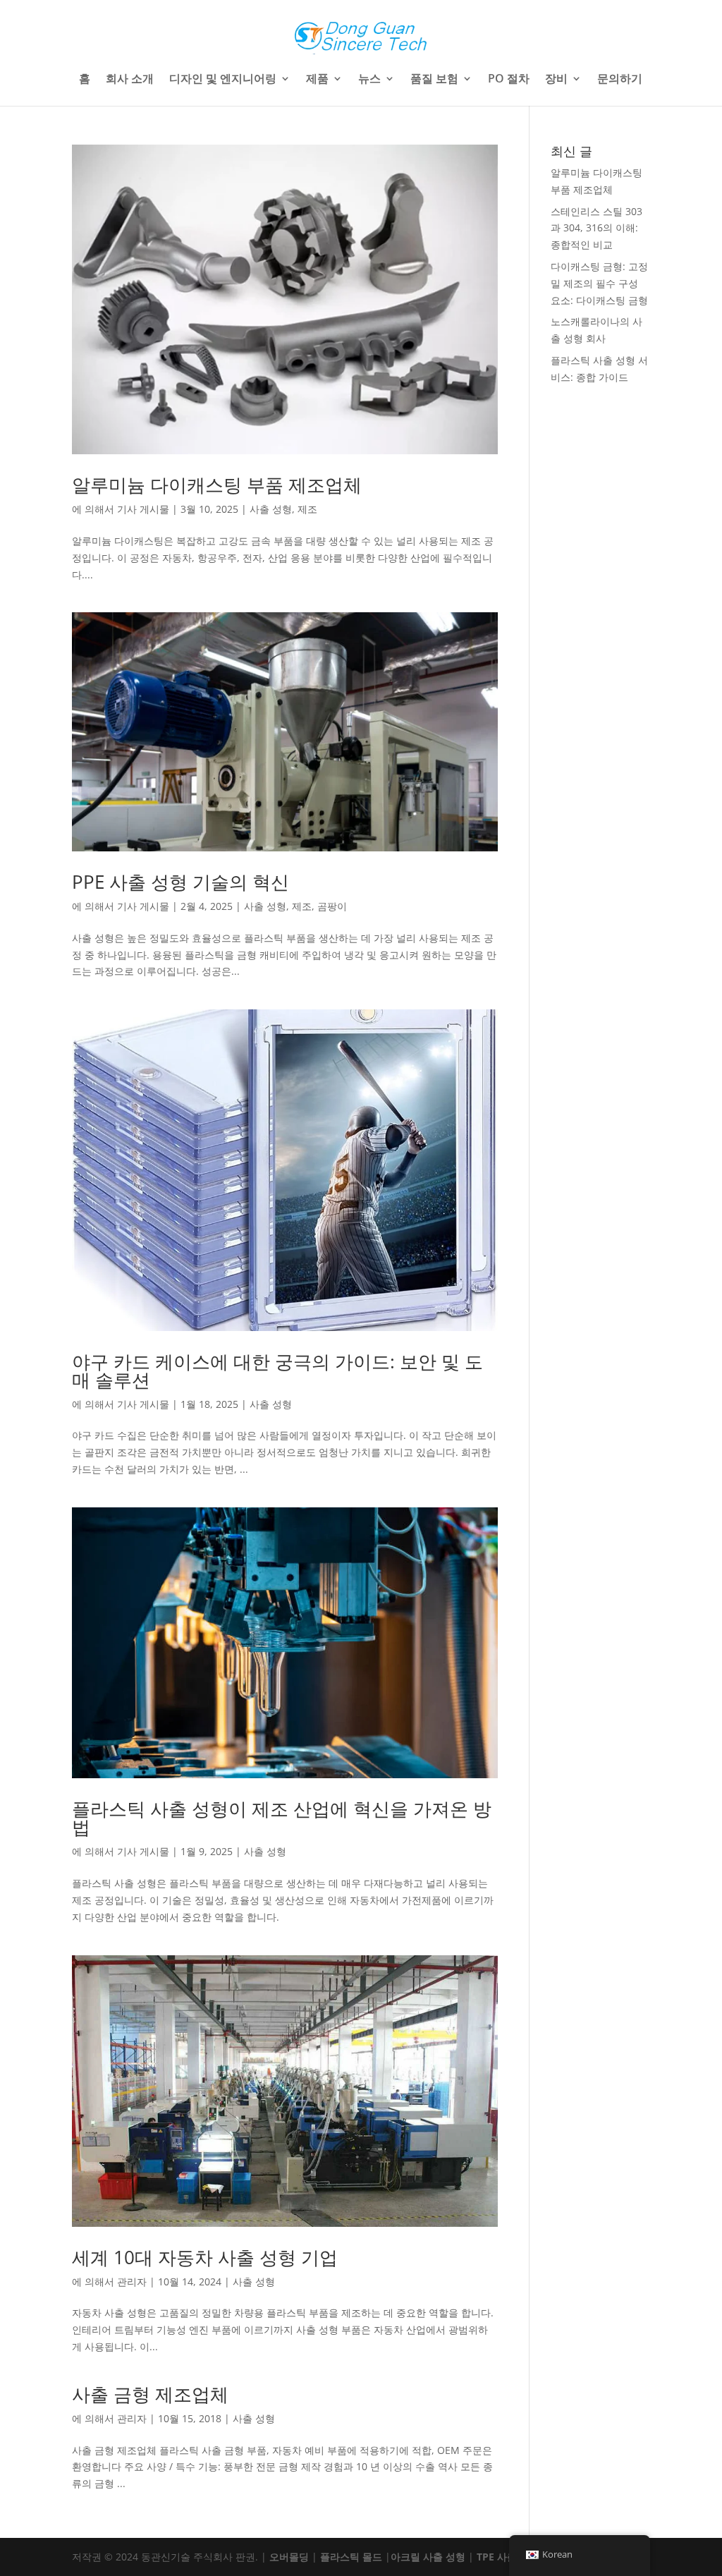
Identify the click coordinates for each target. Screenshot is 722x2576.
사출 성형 (271, 509)
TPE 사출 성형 (508, 2557)
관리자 (132, 2282)
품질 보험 (434, 80)
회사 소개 (130, 80)
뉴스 (369, 80)
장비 (556, 80)
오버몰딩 (289, 2557)
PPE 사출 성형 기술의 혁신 (180, 882)
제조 (307, 509)
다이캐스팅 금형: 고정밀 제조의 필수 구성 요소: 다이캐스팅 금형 (599, 283)
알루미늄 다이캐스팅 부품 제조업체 (217, 485)
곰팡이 (332, 906)
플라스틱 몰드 (351, 2557)
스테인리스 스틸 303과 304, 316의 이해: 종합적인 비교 (596, 228)
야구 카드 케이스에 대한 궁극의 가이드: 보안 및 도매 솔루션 (277, 1371)
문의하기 (620, 80)
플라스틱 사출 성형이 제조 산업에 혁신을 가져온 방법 (282, 1818)
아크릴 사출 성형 (428, 2557)
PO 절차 (509, 80)
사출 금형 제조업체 (150, 2394)
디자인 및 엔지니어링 (223, 80)
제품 (317, 80)
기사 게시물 (143, 509)
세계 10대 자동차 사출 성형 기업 (205, 2257)
